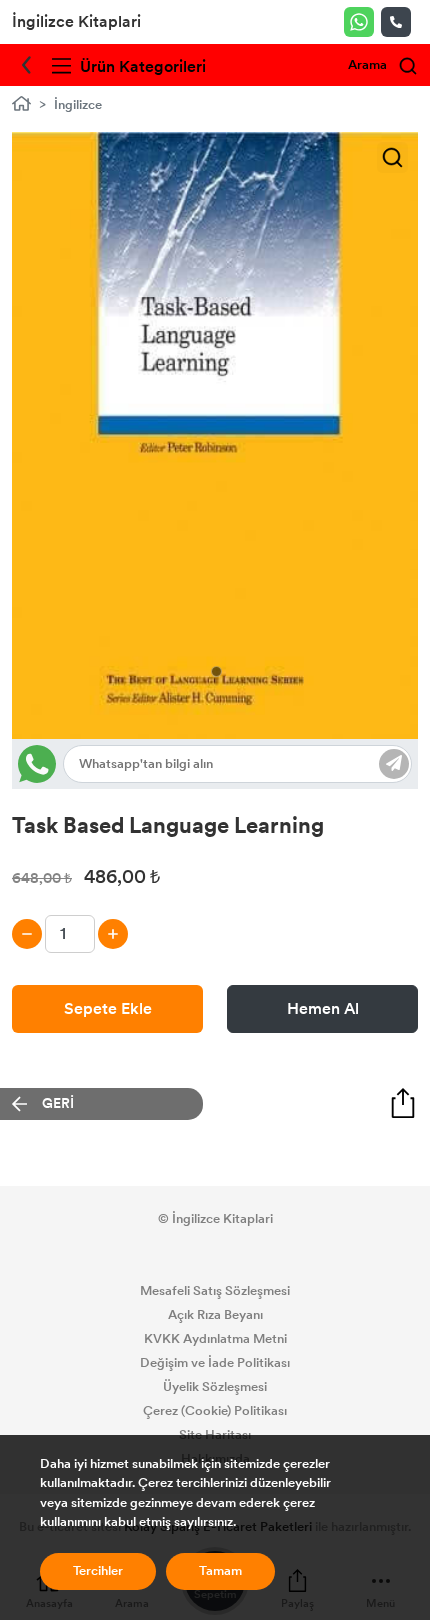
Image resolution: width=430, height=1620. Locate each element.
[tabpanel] (215, 436)
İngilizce (78, 105)
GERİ (58, 1103)
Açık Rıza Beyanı (215, 1315)
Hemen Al (323, 1008)
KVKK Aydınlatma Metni (215, 1339)
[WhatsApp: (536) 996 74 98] (362, 22)
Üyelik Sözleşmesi (215, 1387)
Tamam (220, 1571)
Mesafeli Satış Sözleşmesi (215, 1291)
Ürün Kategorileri (141, 66)
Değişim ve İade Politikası (215, 1363)
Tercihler (98, 1571)
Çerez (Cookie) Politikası (215, 1411)
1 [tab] (216, 671)
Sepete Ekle (108, 1008)
